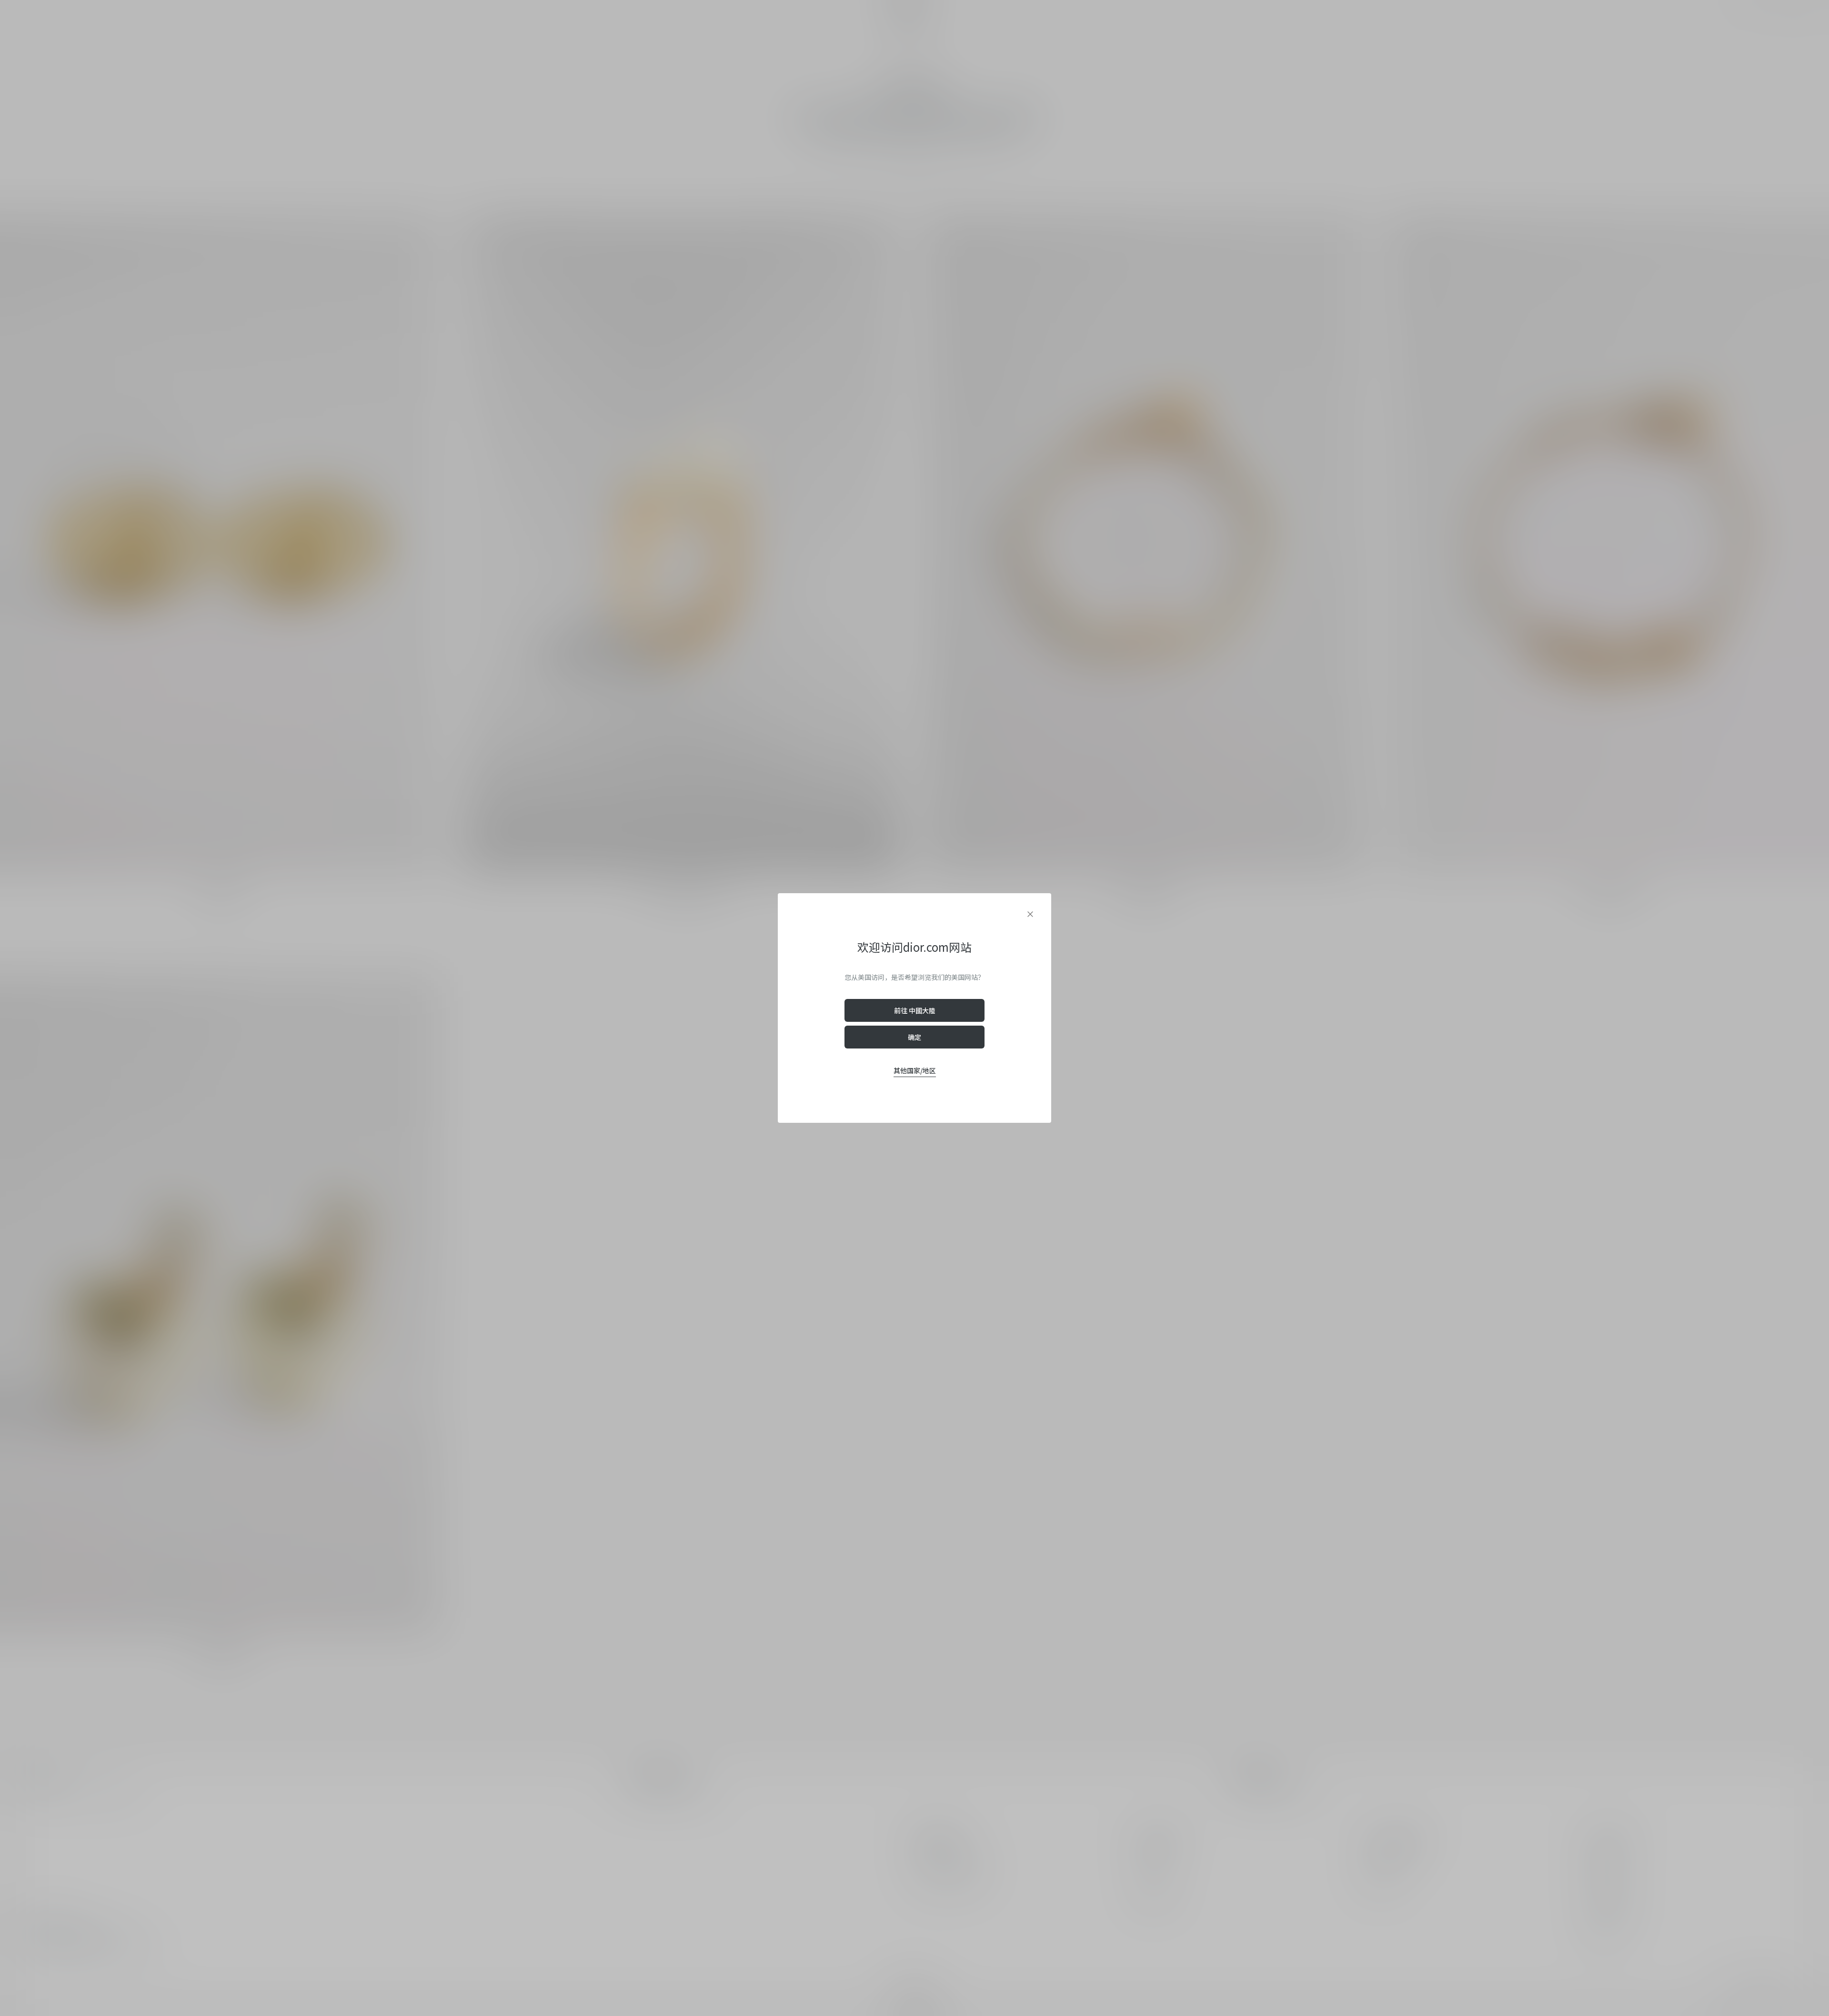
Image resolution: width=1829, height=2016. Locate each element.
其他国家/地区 (915, 1070)
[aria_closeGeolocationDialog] (1030, 914)
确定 (914, 1037)
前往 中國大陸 (915, 1010)
